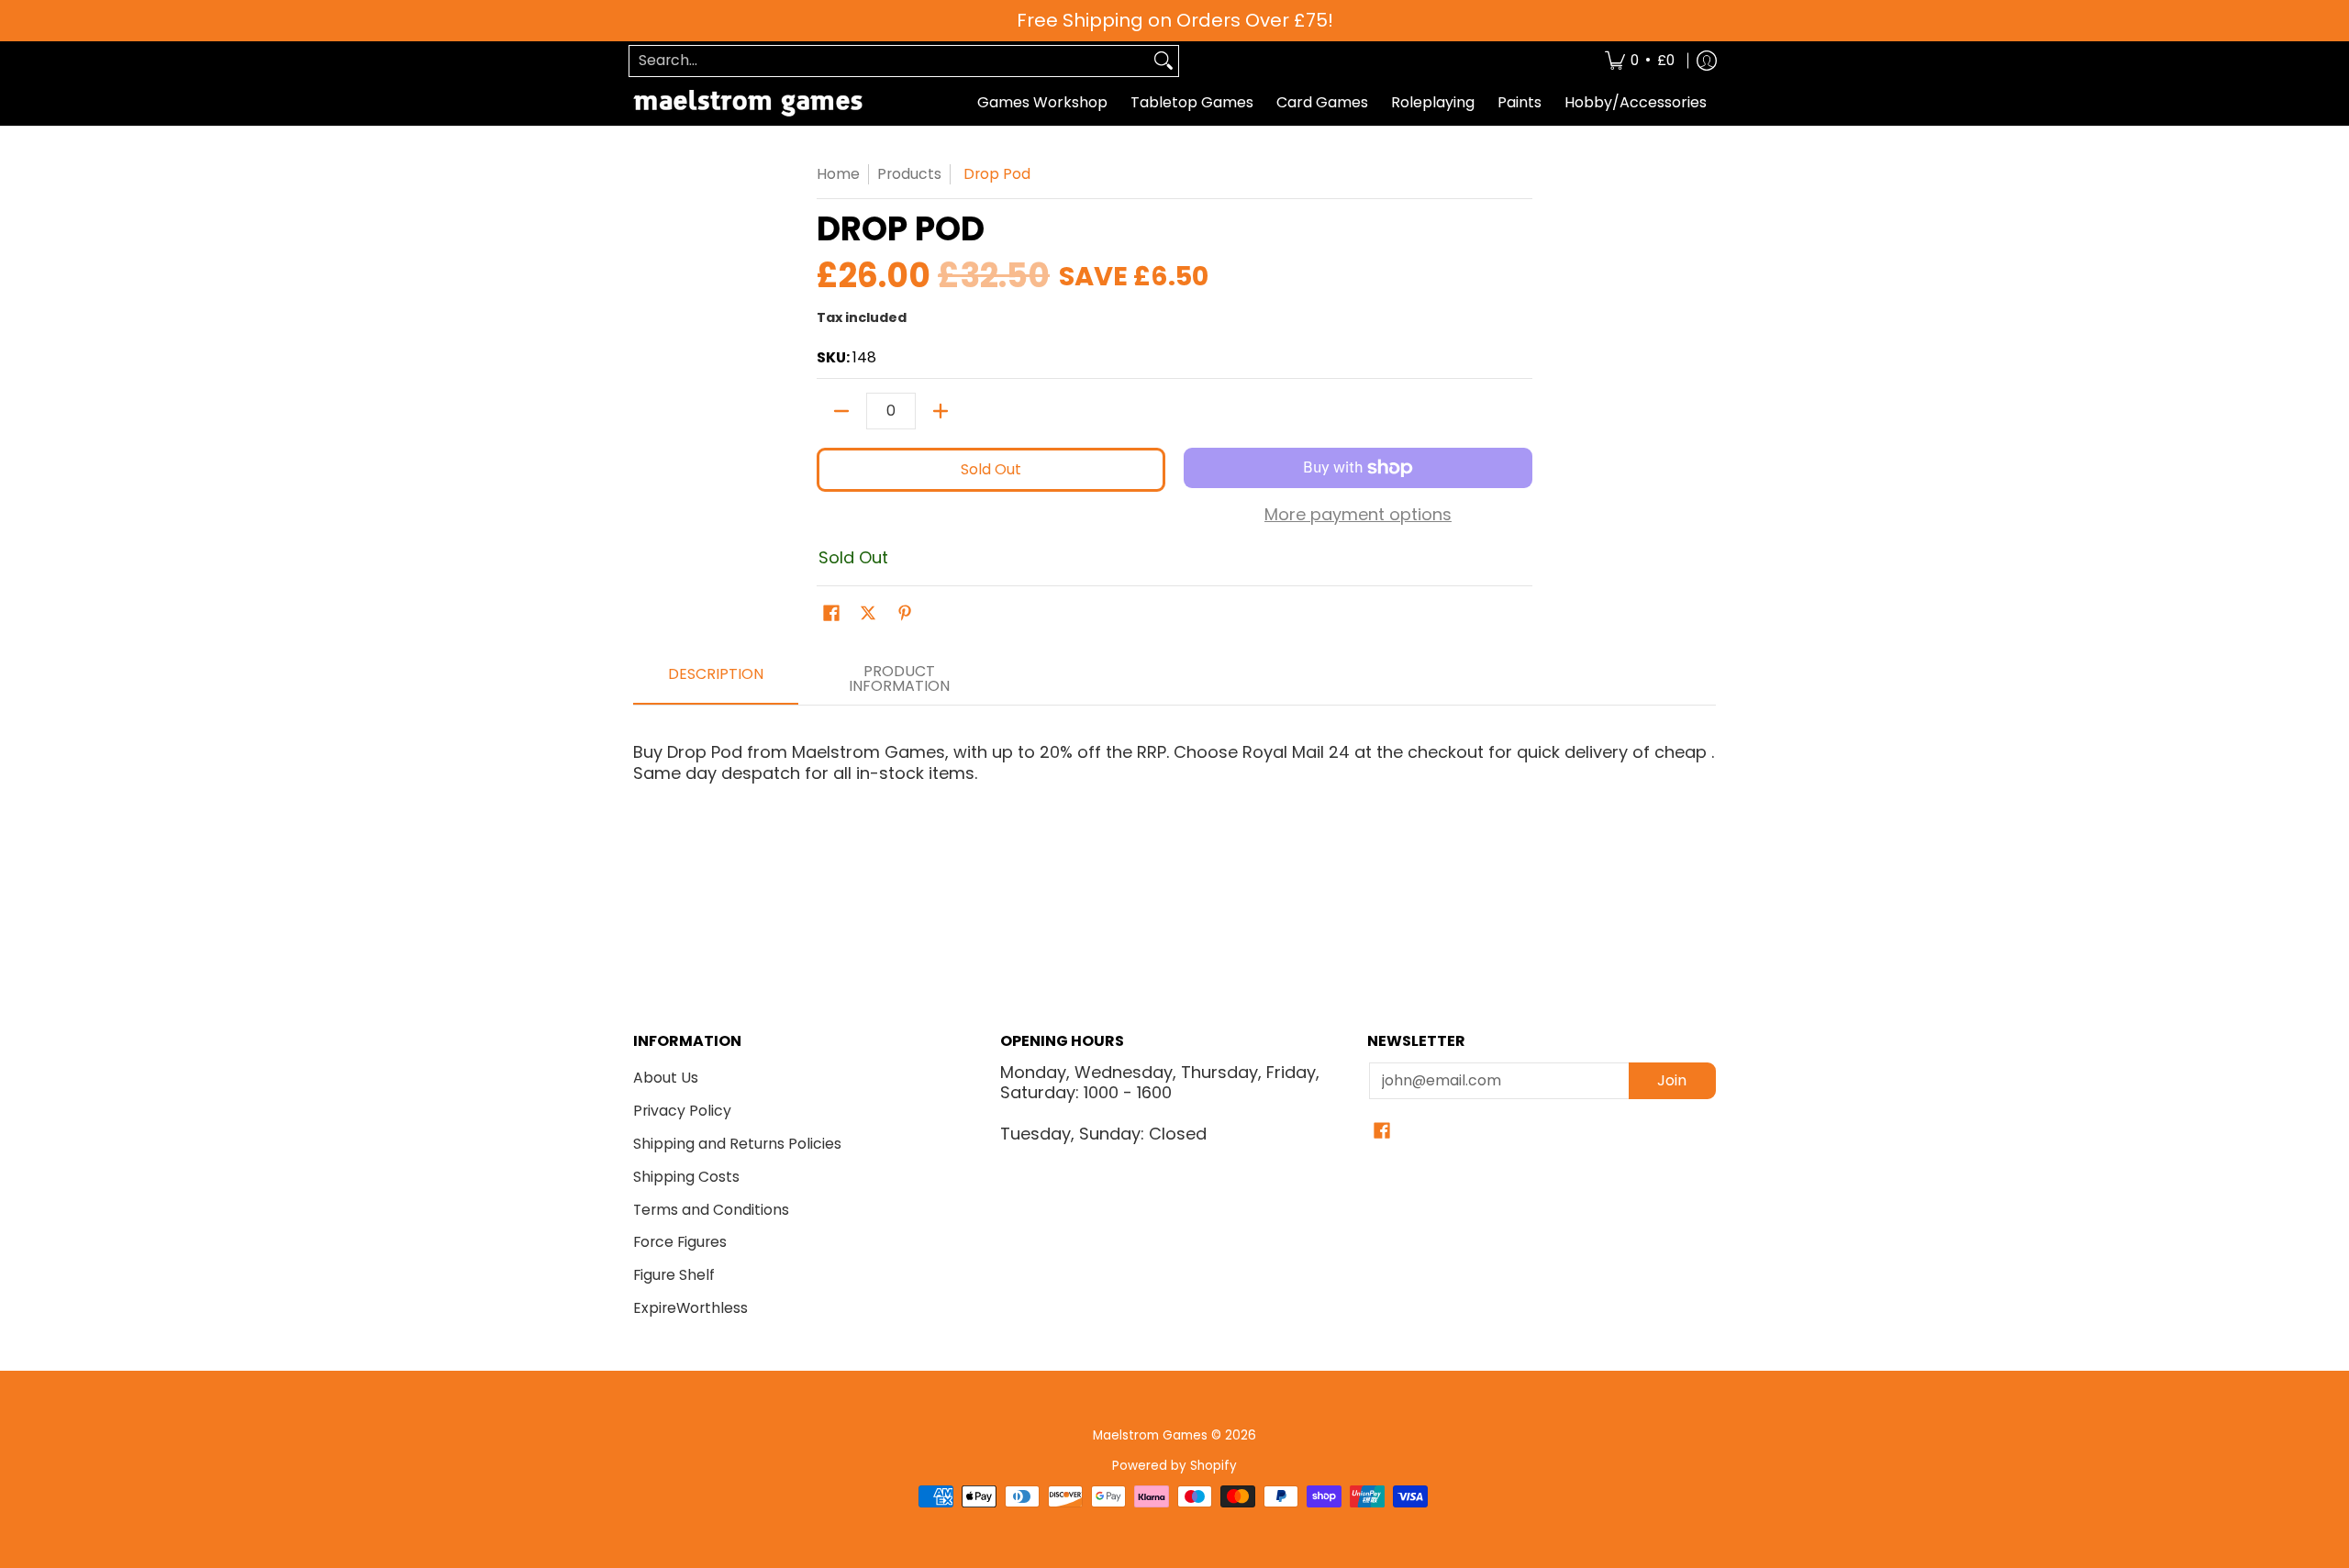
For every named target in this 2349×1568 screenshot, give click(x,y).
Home (838, 174)
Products (909, 174)
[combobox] (889, 61)
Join (1672, 1080)
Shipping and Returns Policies (737, 1144)
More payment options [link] (1358, 515)
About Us (666, 1078)
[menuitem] (1640, 61)
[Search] (1163, 61)
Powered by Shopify (1174, 1466)
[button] (831, 615)
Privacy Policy (682, 1111)
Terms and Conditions (711, 1210)
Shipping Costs (686, 1177)
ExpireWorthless (690, 1308)
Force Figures (680, 1242)
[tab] (716, 680)
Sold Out (991, 469)
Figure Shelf (674, 1275)
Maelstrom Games (1150, 1435)
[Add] (941, 411)
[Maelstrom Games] (748, 103)
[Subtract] (841, 411)
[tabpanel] (1174, 796)
